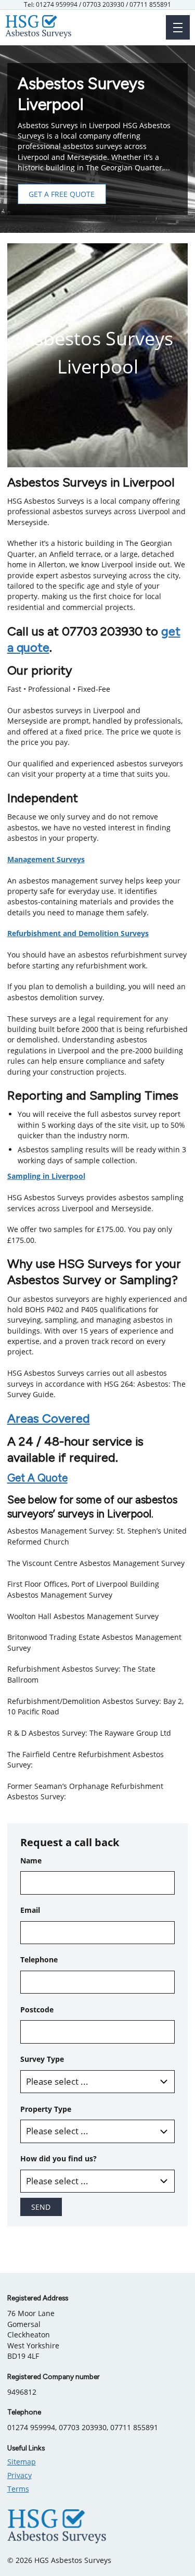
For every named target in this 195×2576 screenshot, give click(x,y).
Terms (18, 2489)
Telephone (39, 1959)
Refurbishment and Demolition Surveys (78, 933)
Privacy (19, 2475)
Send (41, 2207)
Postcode (37, 2009)
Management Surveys (46, 859)
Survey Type (42, 2059)
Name (31, 1861)
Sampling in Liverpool (46, 1176)
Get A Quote (37, 1478)
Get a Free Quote (62, 194)
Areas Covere (45, 1418)
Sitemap (22, 2462)
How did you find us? (58, 2158)
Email (30, 1910)
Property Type (46, 2109)
